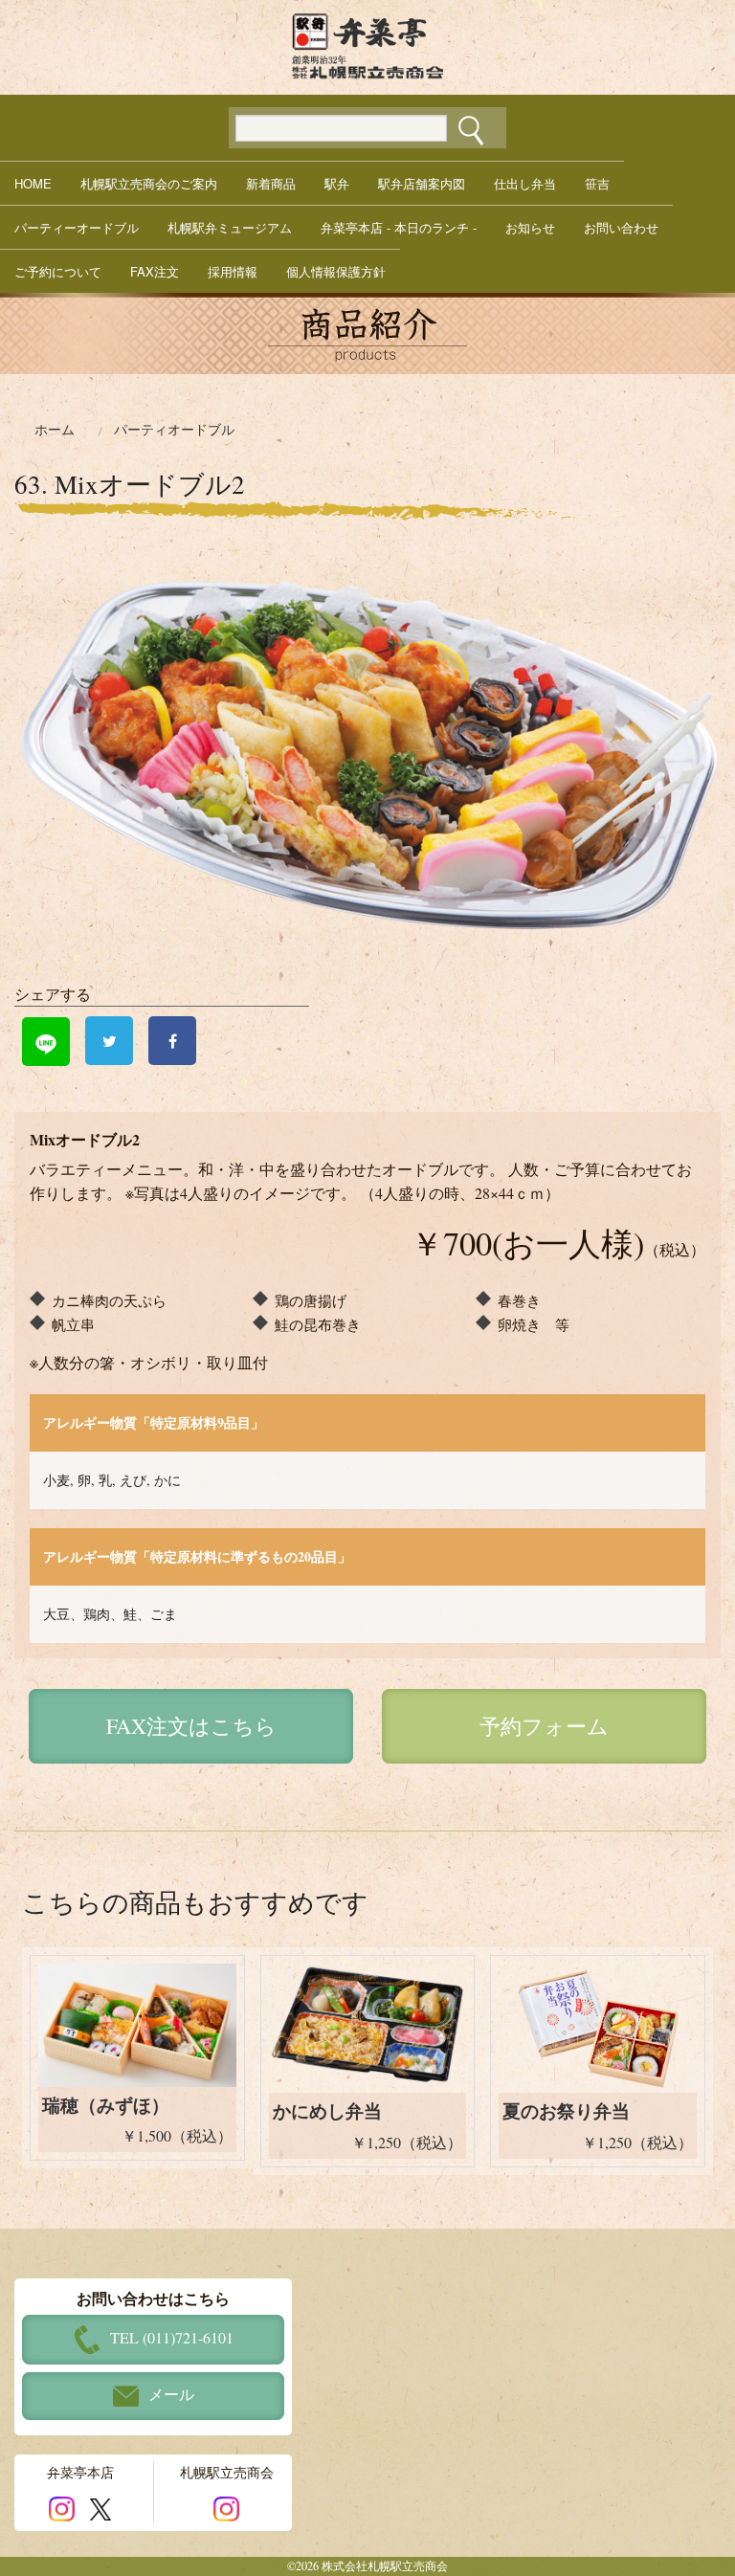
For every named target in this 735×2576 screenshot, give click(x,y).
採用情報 (233, 271)
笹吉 (597, 183)
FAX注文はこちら (191, 1726)
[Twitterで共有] (109, 1041)
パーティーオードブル (77, 227)
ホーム (55, 430)
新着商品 (271, 183)
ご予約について (58, 271)
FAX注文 (155, 271)
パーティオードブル (174, 430)
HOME (33, 183)
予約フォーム (544, 1726)
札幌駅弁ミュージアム (230, 227)
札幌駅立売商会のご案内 (149, 183)
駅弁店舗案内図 (422, 183)
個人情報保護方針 (336, 271)
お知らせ (530, 227)
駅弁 (337, 183)
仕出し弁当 (525, 183)
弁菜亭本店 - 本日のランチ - (399, 227)
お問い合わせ (621, 227)
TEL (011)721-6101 (172, 2337)
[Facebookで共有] (172, 1041)
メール (171, 2394)
